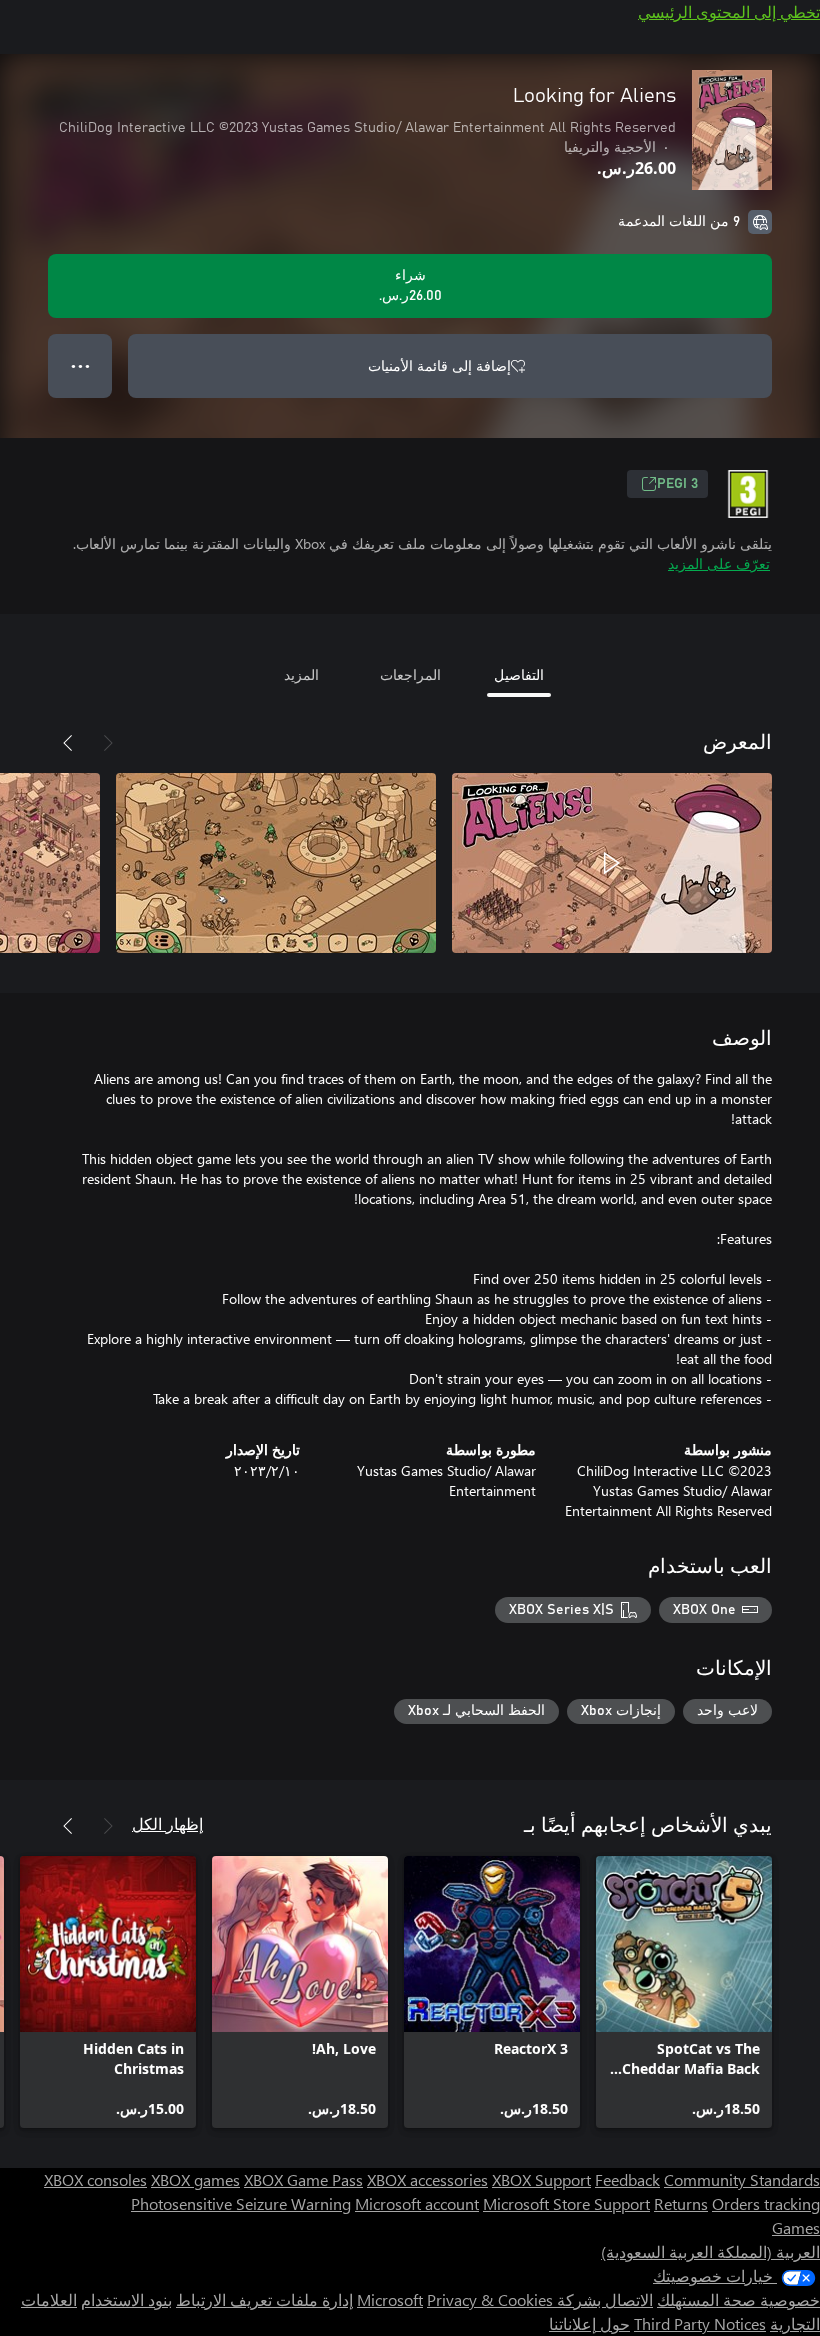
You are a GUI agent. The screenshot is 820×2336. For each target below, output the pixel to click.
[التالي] (68, 743)
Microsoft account (417, 2203)
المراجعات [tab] (410, 674)
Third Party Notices (700, 2323)
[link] (684, 1992)
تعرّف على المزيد (719, 563)
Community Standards (742, 2179)
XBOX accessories (427, 2179)
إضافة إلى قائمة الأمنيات (439, 365)
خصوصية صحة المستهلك (738, 2299)
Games (796, 2227)
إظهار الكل (167, 1823)
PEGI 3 (677, 484)
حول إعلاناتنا (589, 2323)
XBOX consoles (95, 2179)
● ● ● (80, 365)
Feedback (627, 2179)
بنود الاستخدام (126, 2299)
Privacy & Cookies (490, 2299)
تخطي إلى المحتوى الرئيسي (729, 11)
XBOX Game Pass (303, 2179)
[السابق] (108, 743)
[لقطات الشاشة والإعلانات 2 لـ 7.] (276, 863)
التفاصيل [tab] (519, 674)
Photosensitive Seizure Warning (241, 2203)
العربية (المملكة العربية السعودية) (710, 2251)
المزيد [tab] (301, 674)
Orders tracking (766, 2203)
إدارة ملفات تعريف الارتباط (264, 2299)
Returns (681, 2203)
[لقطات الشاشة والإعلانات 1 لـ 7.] (612, 863)
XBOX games (195, 2179)
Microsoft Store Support (566, 2203)
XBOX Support (541, 2179)
